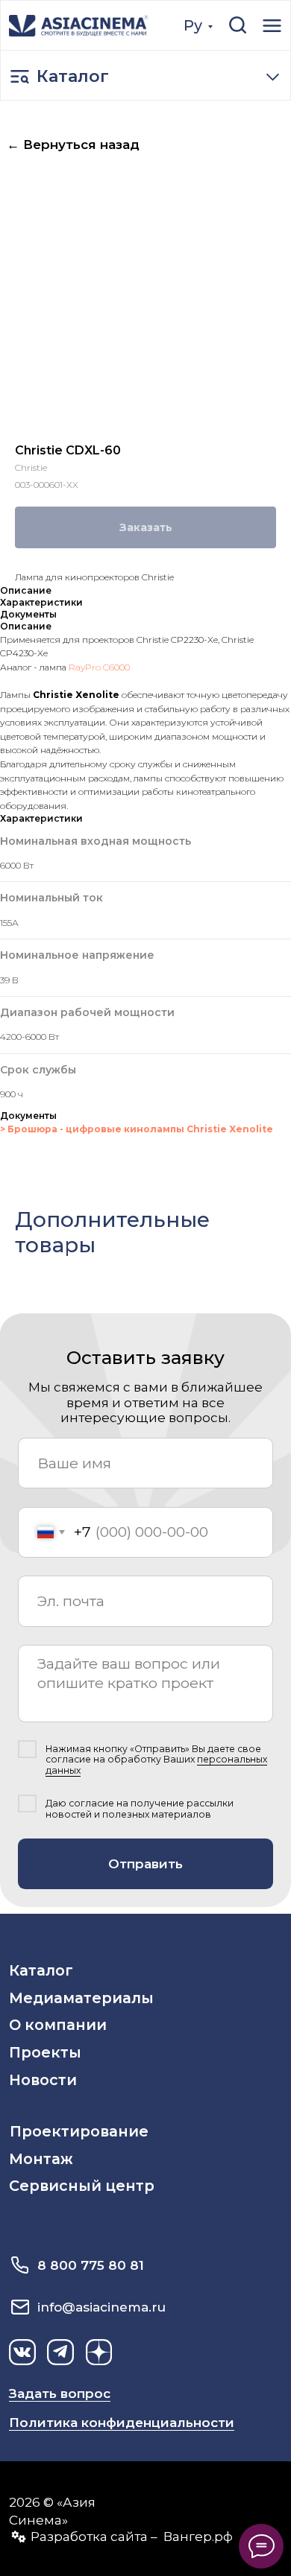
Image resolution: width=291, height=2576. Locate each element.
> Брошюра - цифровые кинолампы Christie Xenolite (137, 1129)
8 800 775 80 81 (91, 2265)
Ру (193, 25)
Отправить (145, 1863)
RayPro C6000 (99, 667)
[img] (79, 26)
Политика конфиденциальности (122, 2422)
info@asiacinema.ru (101, 2307)
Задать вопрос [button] (60, 2393)
